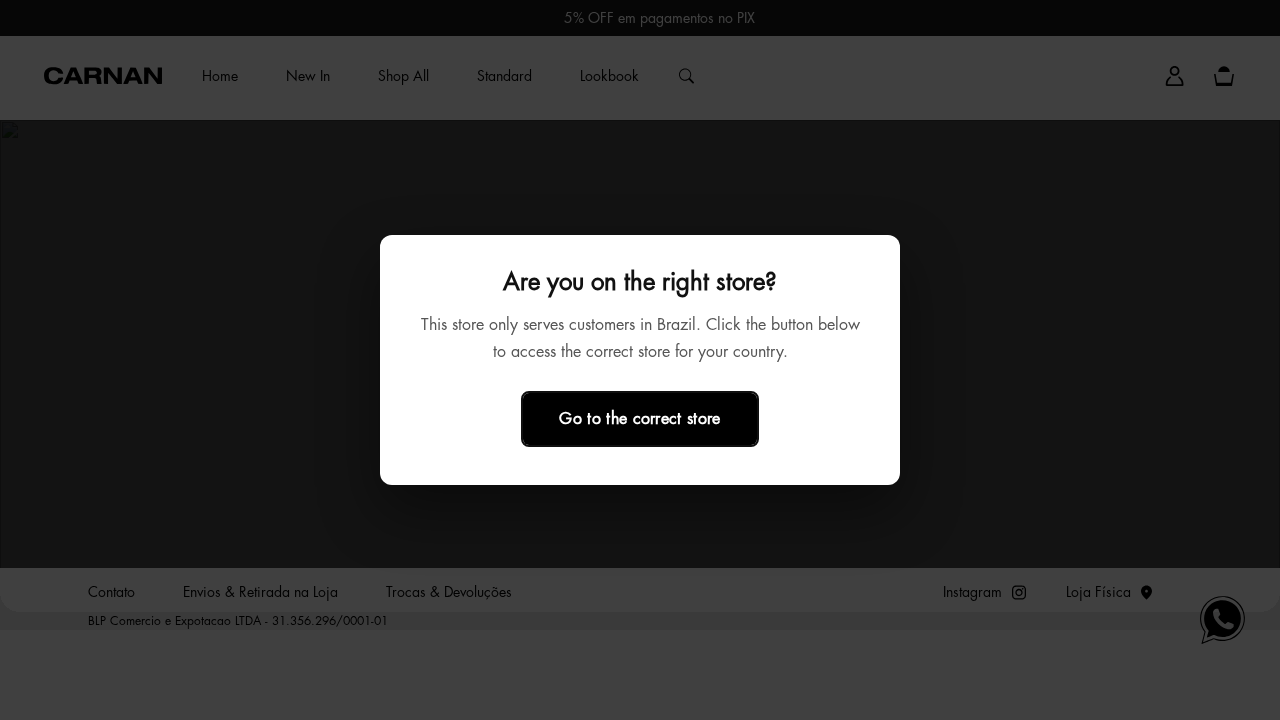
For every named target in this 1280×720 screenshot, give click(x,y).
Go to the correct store (639, 419)
